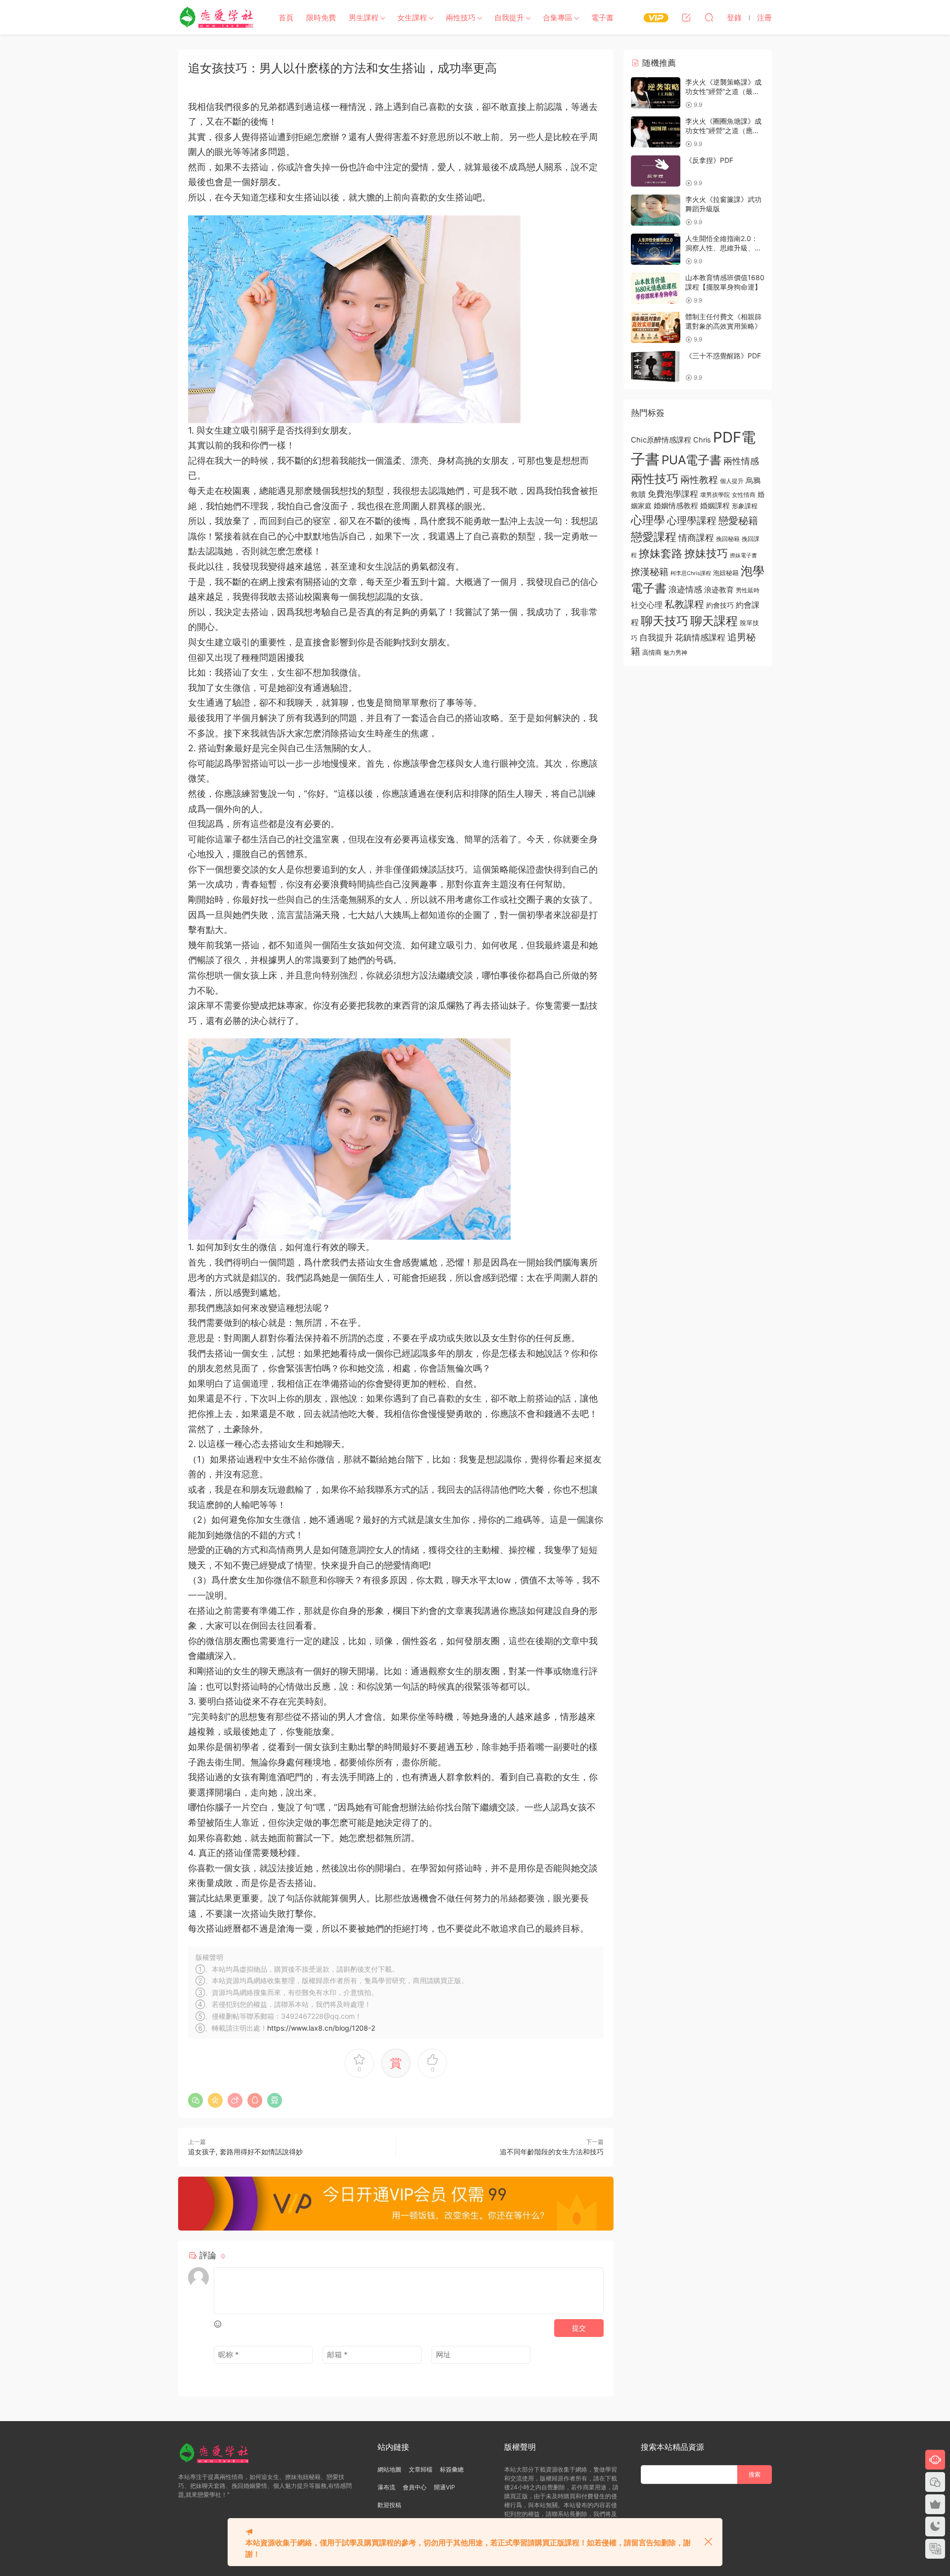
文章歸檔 (421, 2469)
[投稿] (686, 17)
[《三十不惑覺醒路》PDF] (656, 366)
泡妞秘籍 (726, 573)
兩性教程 (699, 480)
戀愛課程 (654, 537)
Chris (702, 440)
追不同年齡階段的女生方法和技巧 (552, 2152)
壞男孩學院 (715, 495)
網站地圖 (389, 2469)
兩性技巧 (461, 18)
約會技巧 (720, 605)
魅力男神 (675, 653)
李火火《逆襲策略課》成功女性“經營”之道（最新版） (723, 92)
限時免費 (321, 18)
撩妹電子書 (743, 556)
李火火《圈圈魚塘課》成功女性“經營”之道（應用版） (723, 131)
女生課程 (412, 18)
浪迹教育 (719, 590)
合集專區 (558, 18)
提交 (579, 2328)
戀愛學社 (218, 17)
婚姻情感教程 (676, 506)
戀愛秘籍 (738, 520)
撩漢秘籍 (650, 572)
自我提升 (509, 18)
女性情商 (744, 495)
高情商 (652, 652)
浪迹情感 (685, 589)
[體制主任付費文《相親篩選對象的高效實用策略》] (656, 327)
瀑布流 (386, 2487)
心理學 (648, 520)
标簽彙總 (452, 2469)
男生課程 (364, 18)
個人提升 (732, 481)
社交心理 (647, 605)
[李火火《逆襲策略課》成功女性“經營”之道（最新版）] (656, 93)
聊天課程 (714, 621)
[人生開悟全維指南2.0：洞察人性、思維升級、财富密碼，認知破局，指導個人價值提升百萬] (656, 249)
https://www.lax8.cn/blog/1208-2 (321, 2028)
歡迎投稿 (389, 2505)
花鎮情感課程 (700, 637)
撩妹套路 (661, 553)
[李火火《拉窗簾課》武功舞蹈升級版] (656, 210)
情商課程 (696, 537)
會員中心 (415, 2487)
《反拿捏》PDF (709, 160)
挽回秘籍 (728, 539)
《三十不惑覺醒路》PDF (723, 356)
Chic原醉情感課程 (661, 440)
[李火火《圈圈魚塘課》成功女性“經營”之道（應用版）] (656, 132)
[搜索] (709, 17)
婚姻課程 (715, 506)
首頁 (286, 18)
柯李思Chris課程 (691, 573)
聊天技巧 (665, 621)
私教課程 (684, 604)
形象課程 (745, 506)
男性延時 (748, 590)
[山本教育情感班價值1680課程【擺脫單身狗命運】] (656, 288)
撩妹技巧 (706, 553)
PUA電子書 (691, 460)
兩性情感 (741, 461)
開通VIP (445, 2487)
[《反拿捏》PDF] (656, 171)
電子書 (602, 18)
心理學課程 (692, 520)
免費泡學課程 (673, 494)
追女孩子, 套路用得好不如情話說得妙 (245, 2152)
